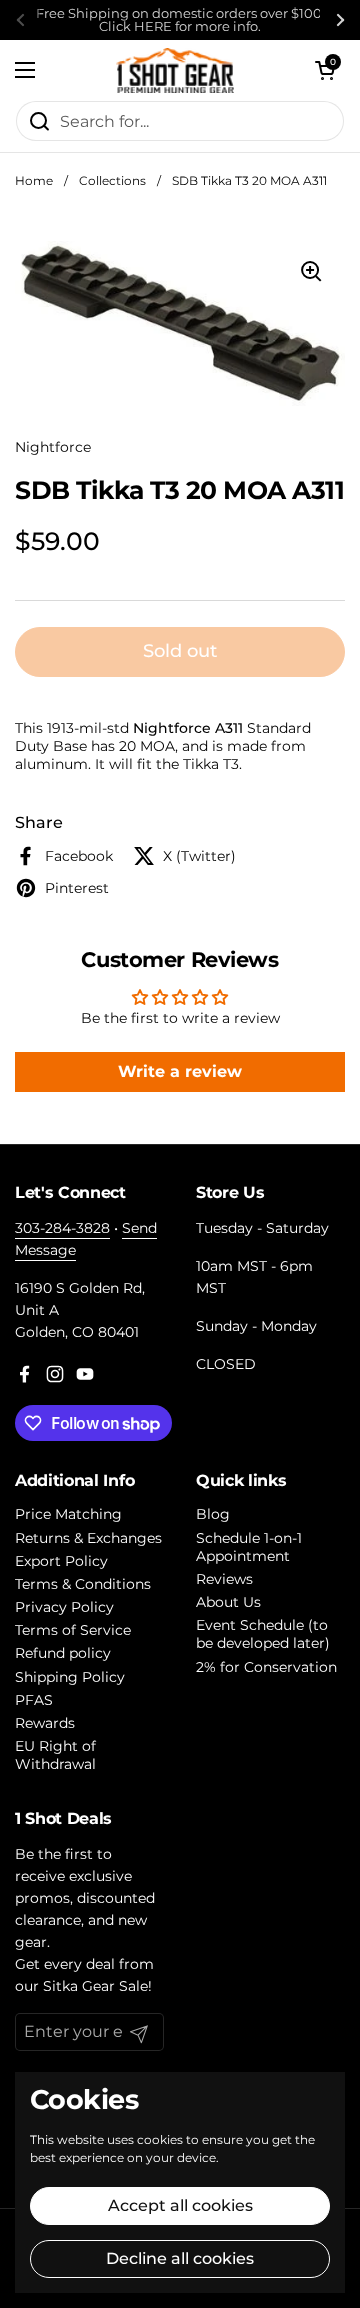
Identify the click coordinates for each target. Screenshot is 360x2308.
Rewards (45, 1723)
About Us (228, 1602)
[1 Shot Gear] (175, 70)
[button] (325, 70)
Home (34, 180)
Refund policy (63, 1653)
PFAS (34, 1700)
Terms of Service (73, 1630)
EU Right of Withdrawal (55, 1755)
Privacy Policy (64, 1607)
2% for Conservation (266, 1667)
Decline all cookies (180, 2258)
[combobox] (180, 121)
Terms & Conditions (83, 1584)
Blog (213, 1514)
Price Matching (68, 1514)
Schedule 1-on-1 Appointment (249, 1547)
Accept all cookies (180, 2205)
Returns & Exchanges (88, 1538)
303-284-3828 (62, 1228)
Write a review (180, 1071)
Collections (112, 180)
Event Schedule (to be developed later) (263, 1634)
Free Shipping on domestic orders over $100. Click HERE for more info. (180, 20)
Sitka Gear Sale (95, 1986)
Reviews (224, 1579)
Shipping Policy (70, 1677)
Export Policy (61, 1561)
